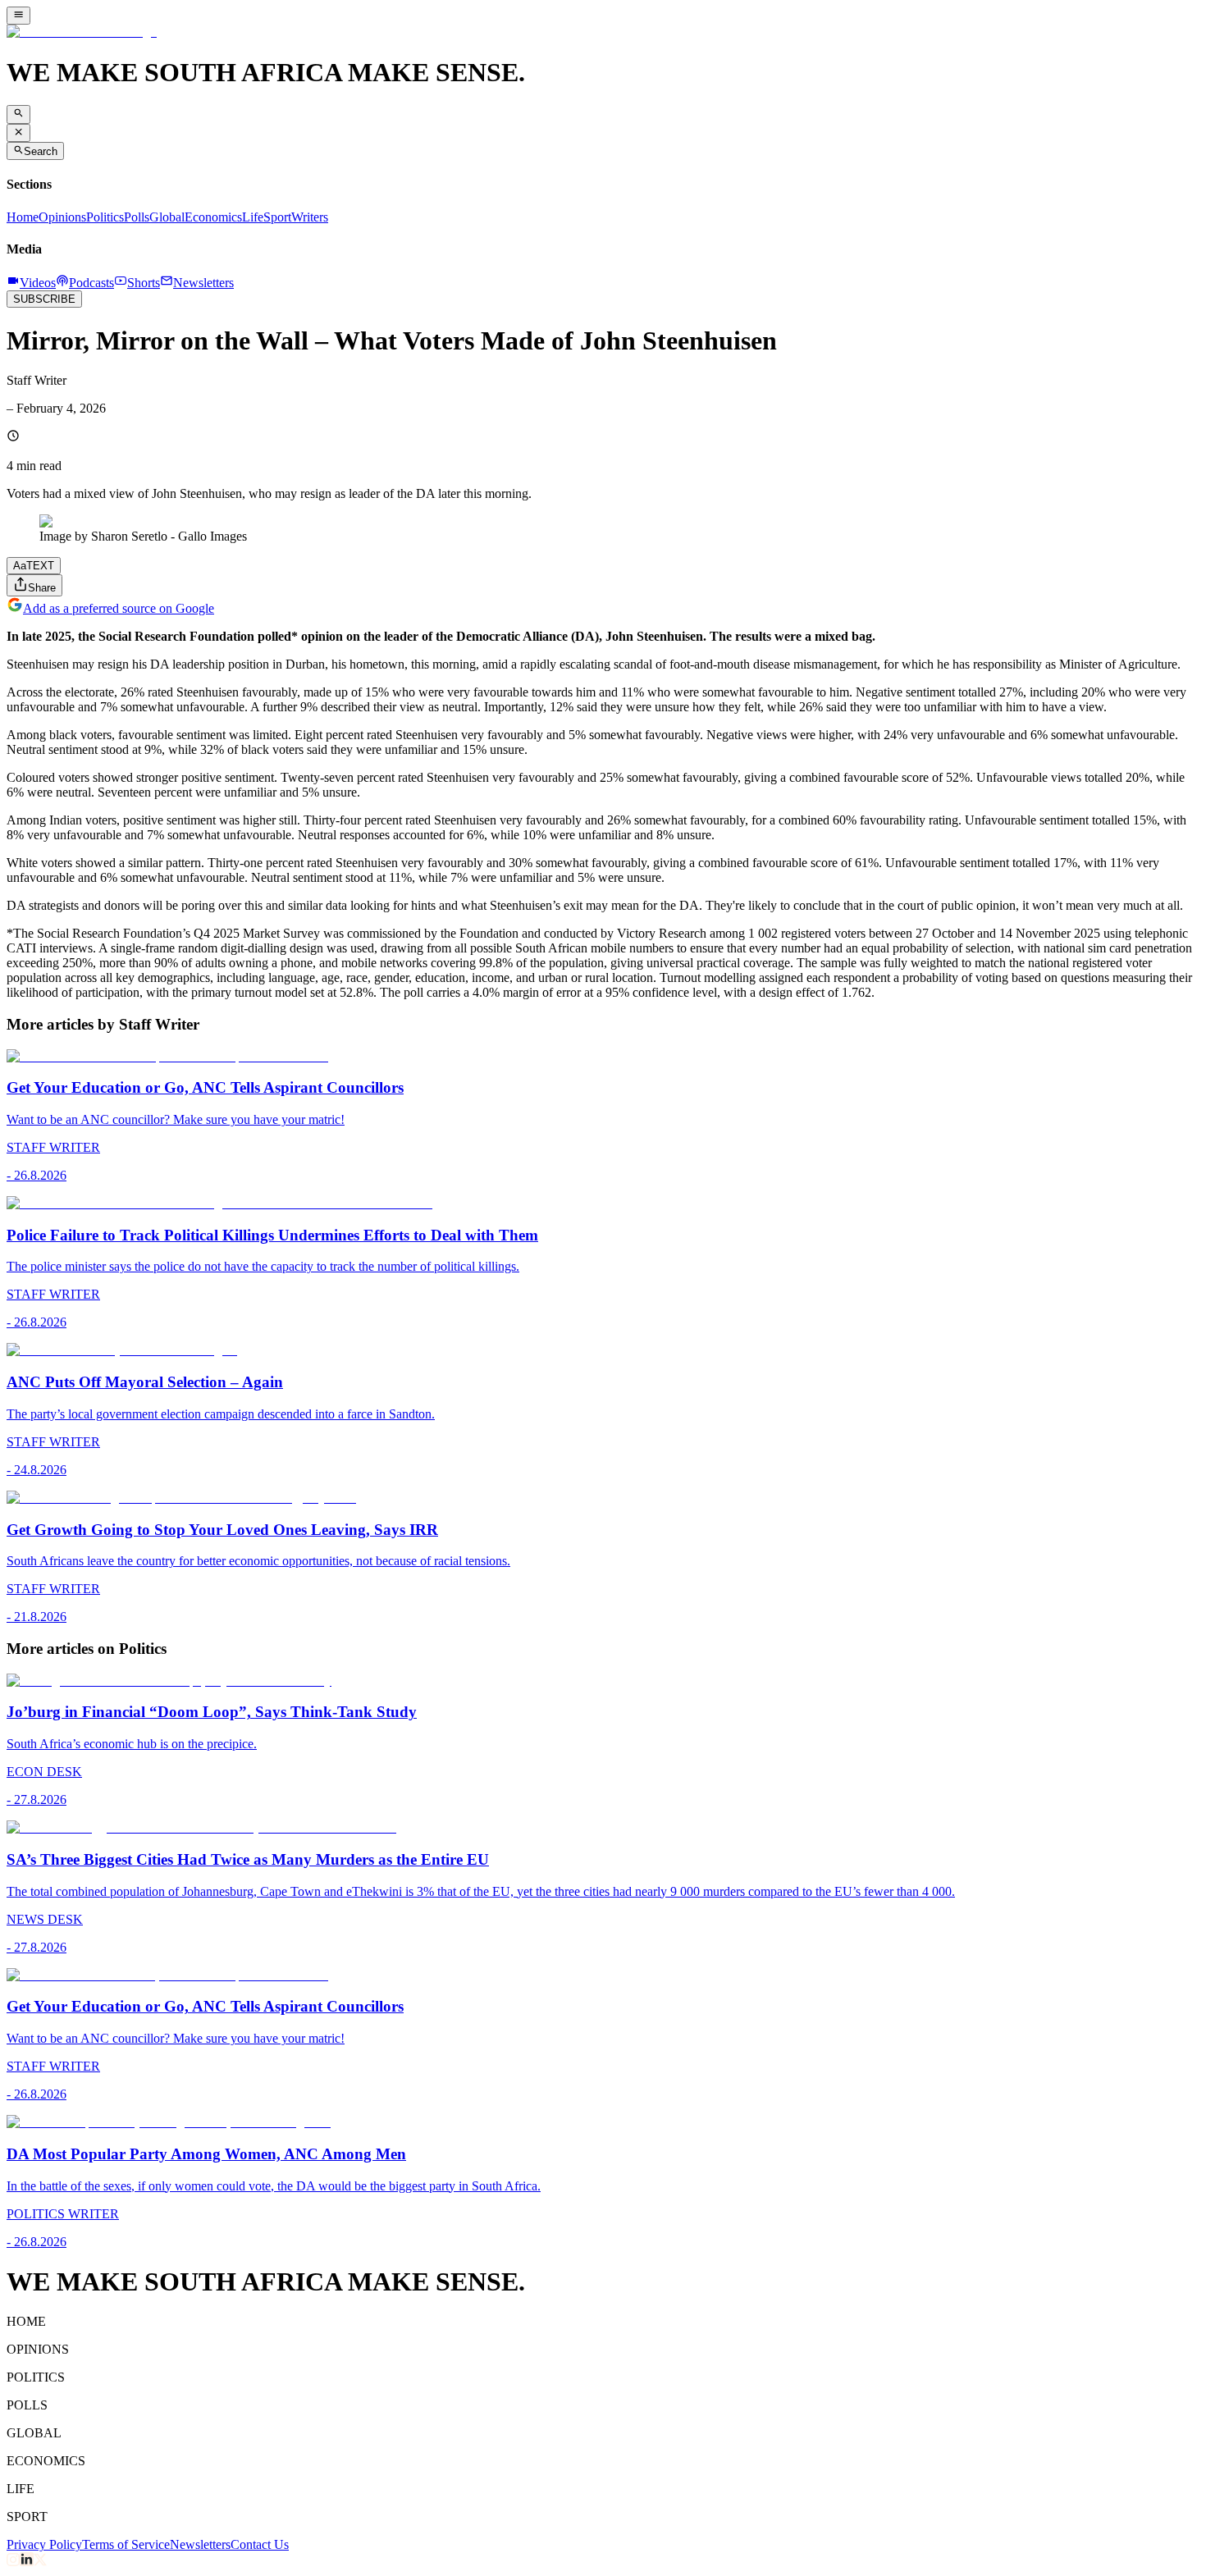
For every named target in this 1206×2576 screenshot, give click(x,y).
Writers (310, 217)
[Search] (18, 114)
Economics (213, 217)
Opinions (62, 217)
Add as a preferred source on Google (119, 608)
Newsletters (200, 2544)
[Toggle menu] (18, 16)
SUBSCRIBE (44, 299)
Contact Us (260, 2544)
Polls (137, 217)
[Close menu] (18, 133)
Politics (105, 217)
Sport (277, 217)
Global (167, 217)
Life (253, 217)
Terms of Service (126, 2544)
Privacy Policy (44, 2544)
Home (23, 217)
